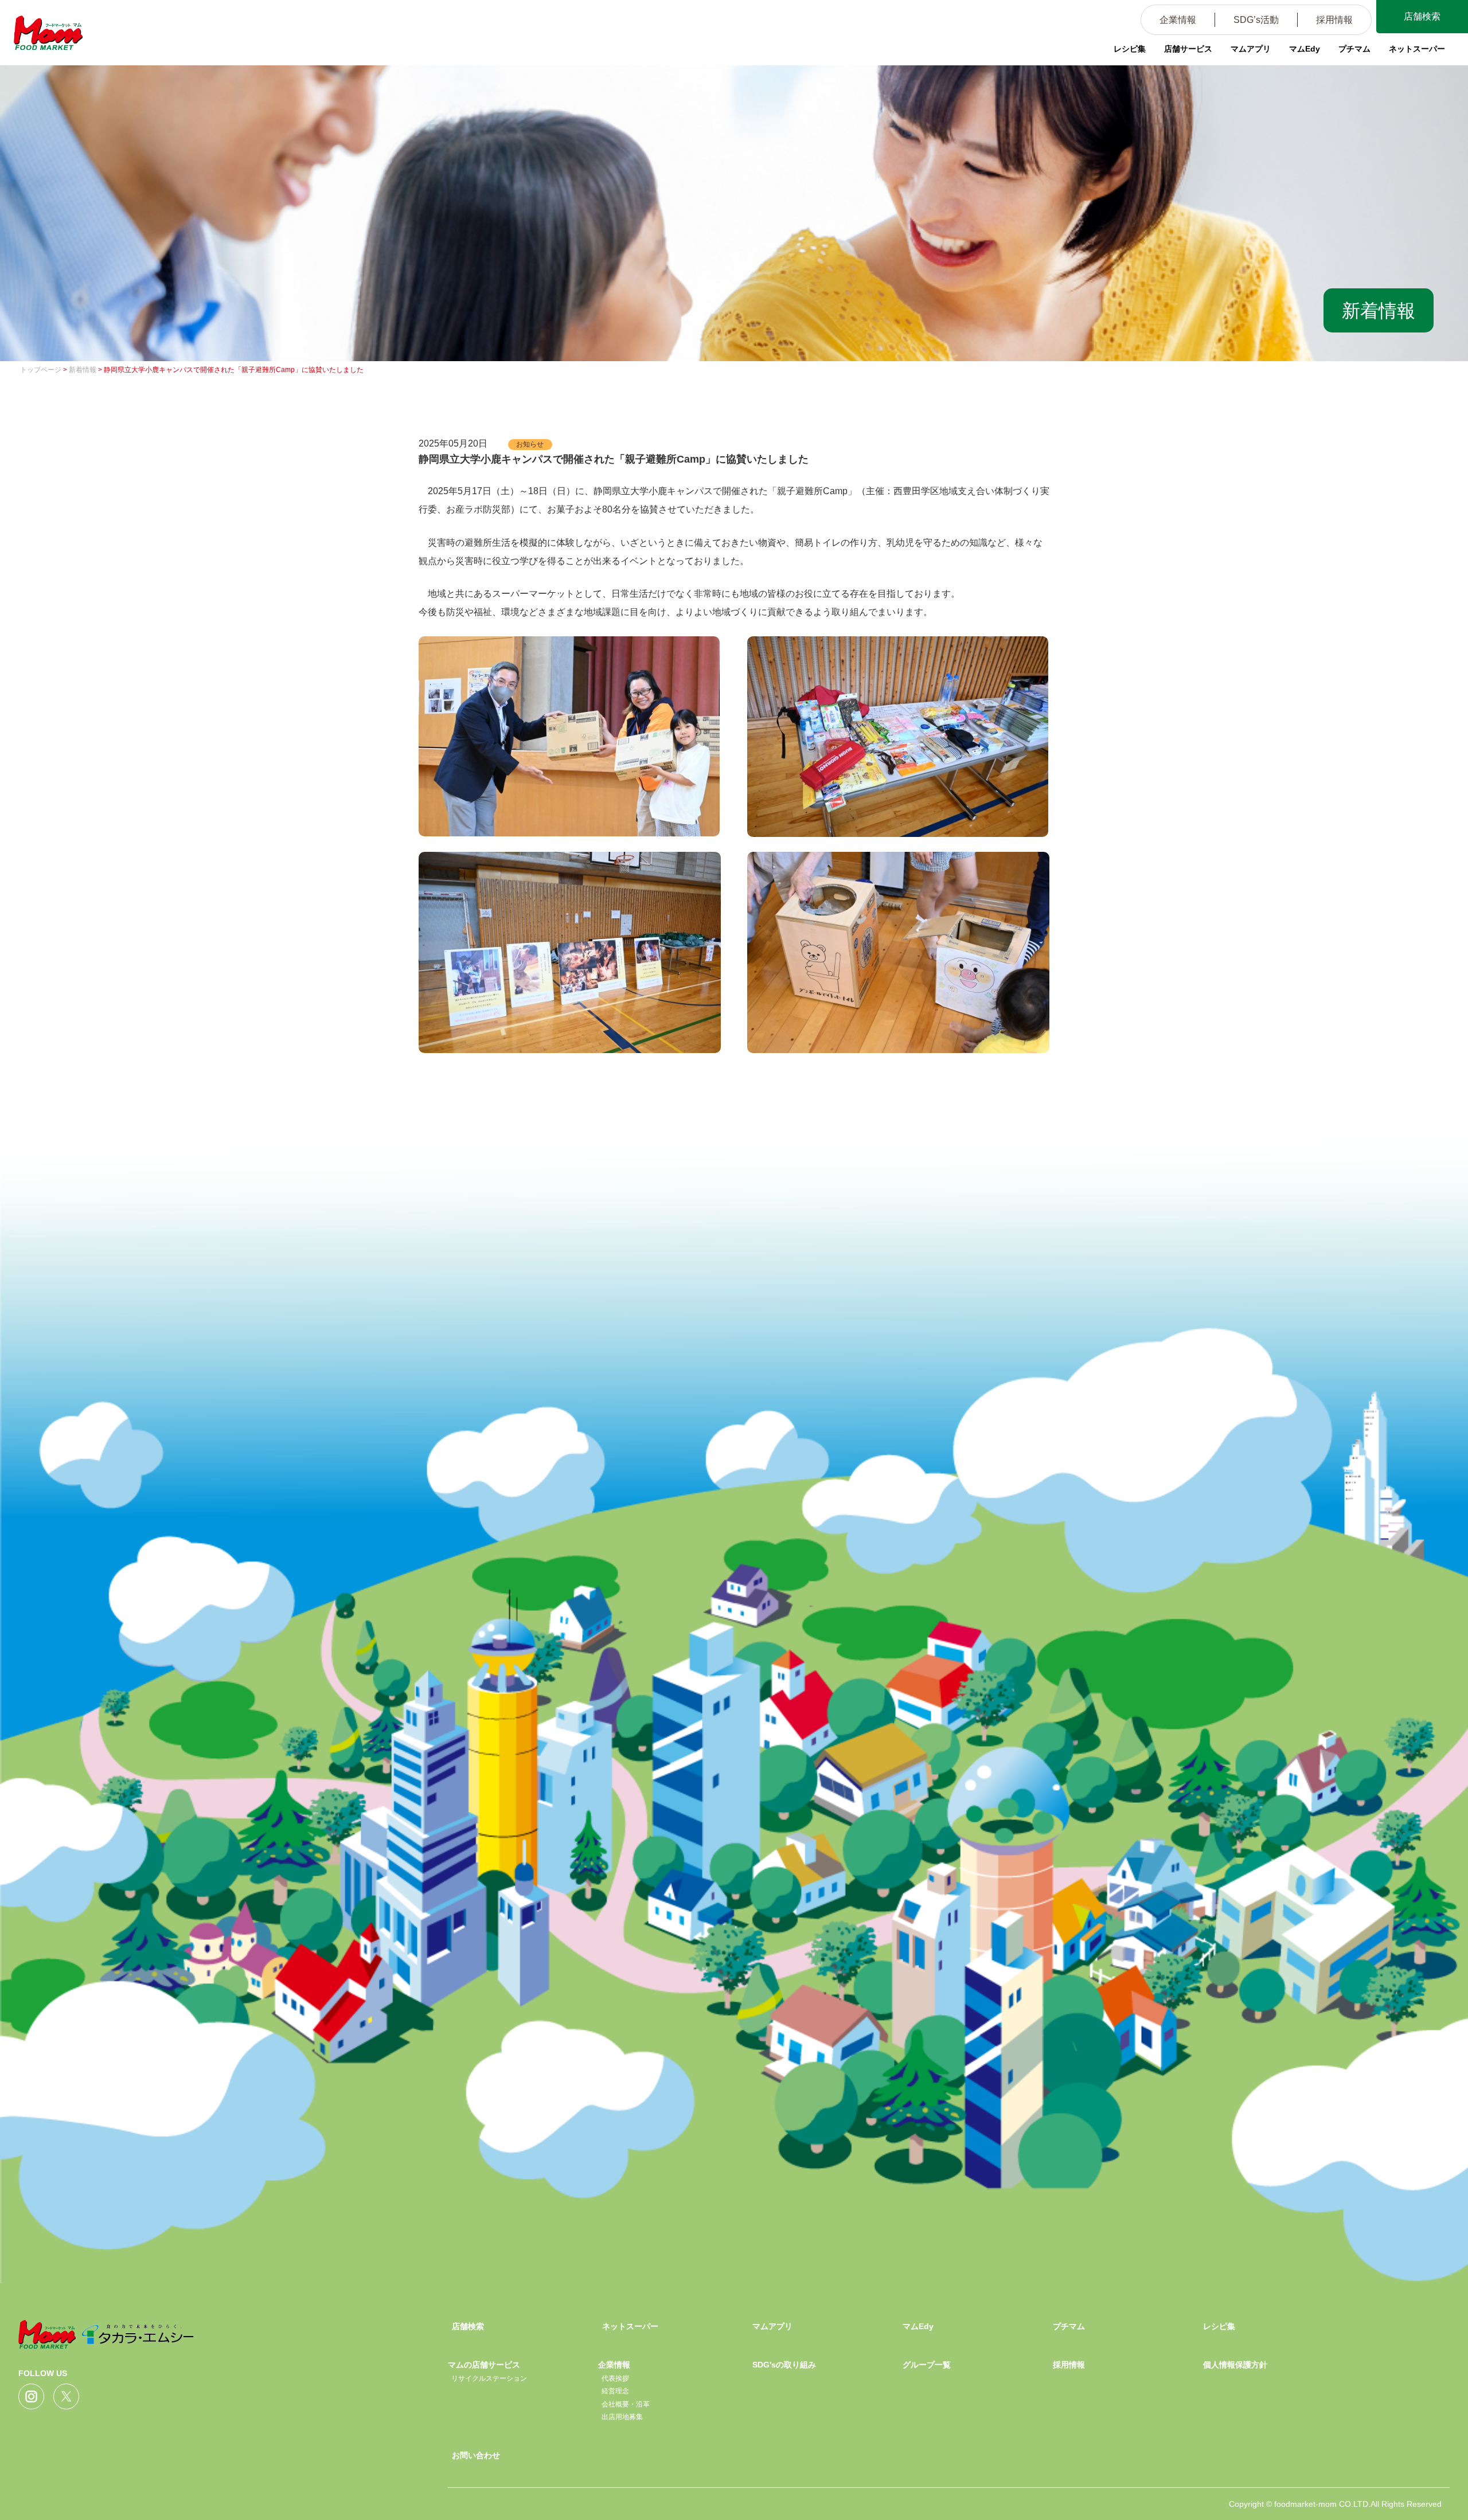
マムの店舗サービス (484, 2365)
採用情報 (1334, 20)
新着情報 (83, 370)
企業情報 (1178, 20)
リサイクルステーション (489, 2378)
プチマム (1354, 49)
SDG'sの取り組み (784, 2365)
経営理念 (615, 2391)
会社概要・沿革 (626, 2404)
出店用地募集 (622, 2417)
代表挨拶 (615, 2378)
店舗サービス (1188, 49)
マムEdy (1305, 49)
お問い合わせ (476, 2455)
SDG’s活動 (1256, 20)
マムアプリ (1251, 49)
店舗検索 (1422, 16)
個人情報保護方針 (1235, 2365)
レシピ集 (1130, 49)
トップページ (41, 370)
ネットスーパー (1417, 49)
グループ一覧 (927, 2365)
